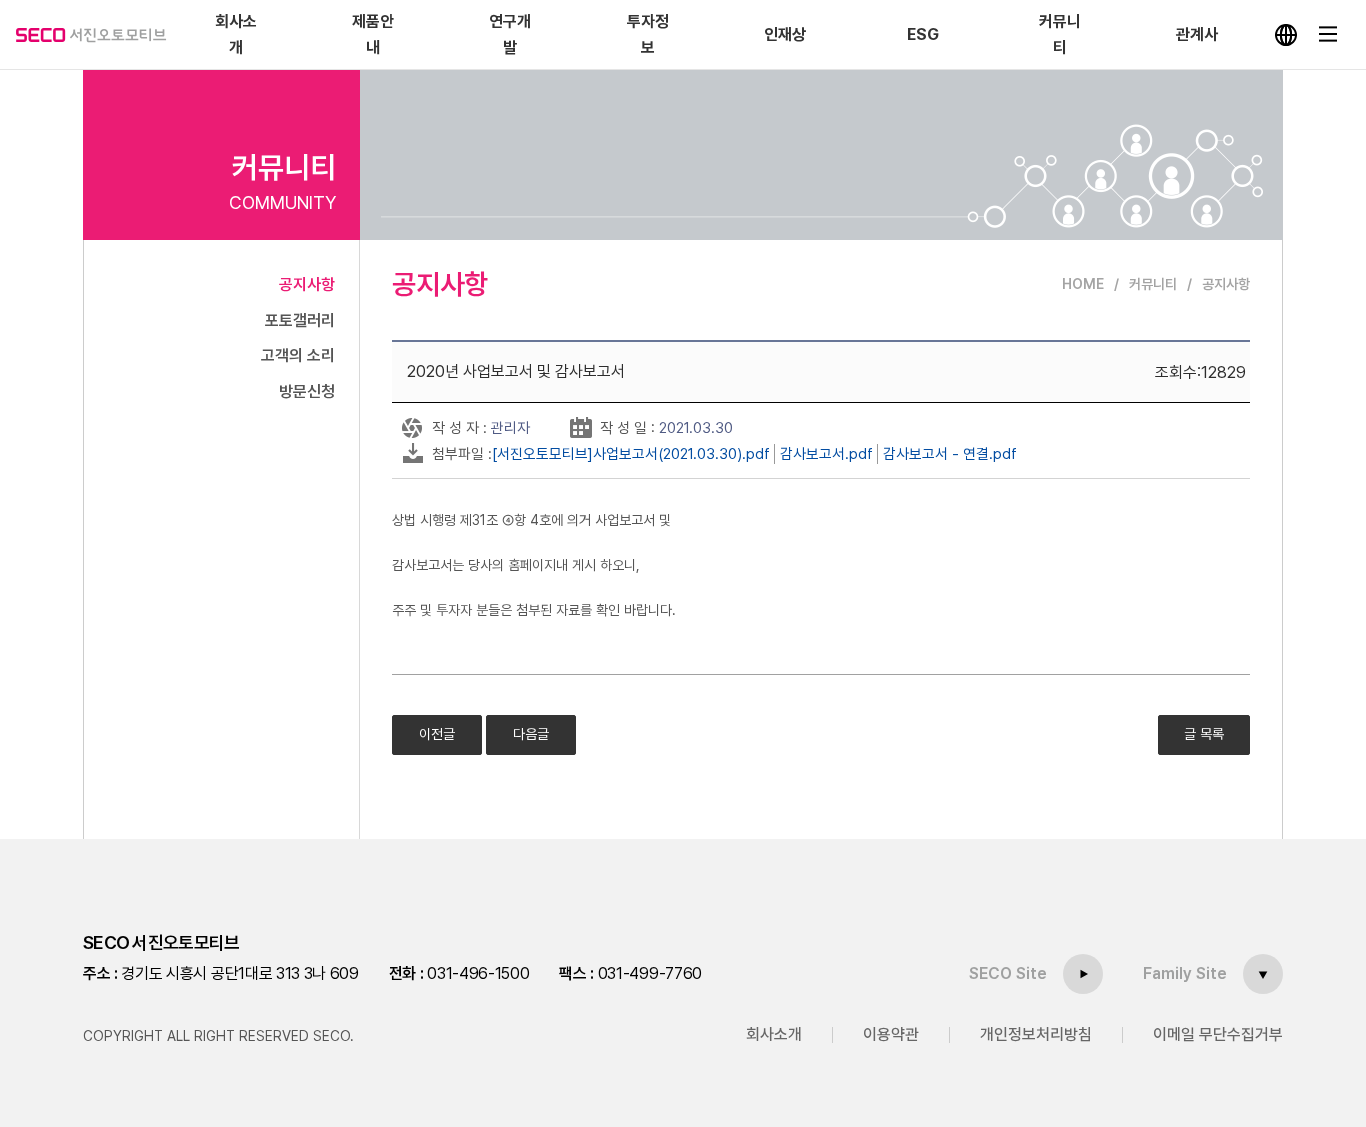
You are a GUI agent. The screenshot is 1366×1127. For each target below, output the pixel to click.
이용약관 (891, 1034)
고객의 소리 (298, 355)
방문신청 (307, 391)
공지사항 (307, 284)
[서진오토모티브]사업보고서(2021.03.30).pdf (631, 454)
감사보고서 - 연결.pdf (950, 454)
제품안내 (373, 34)
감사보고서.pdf (826, 454)
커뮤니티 (1060, 34)
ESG (923, 34)
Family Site (1185, 973)
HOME (1083, 284)
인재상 (785, 34)
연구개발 (510, 34)
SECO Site (1008, 973)
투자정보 (648, 34)
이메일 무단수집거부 (1218, 1034)
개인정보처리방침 (1036, 1034)
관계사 (1197, 34)
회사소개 (236, 34)
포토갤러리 (300, 320)
